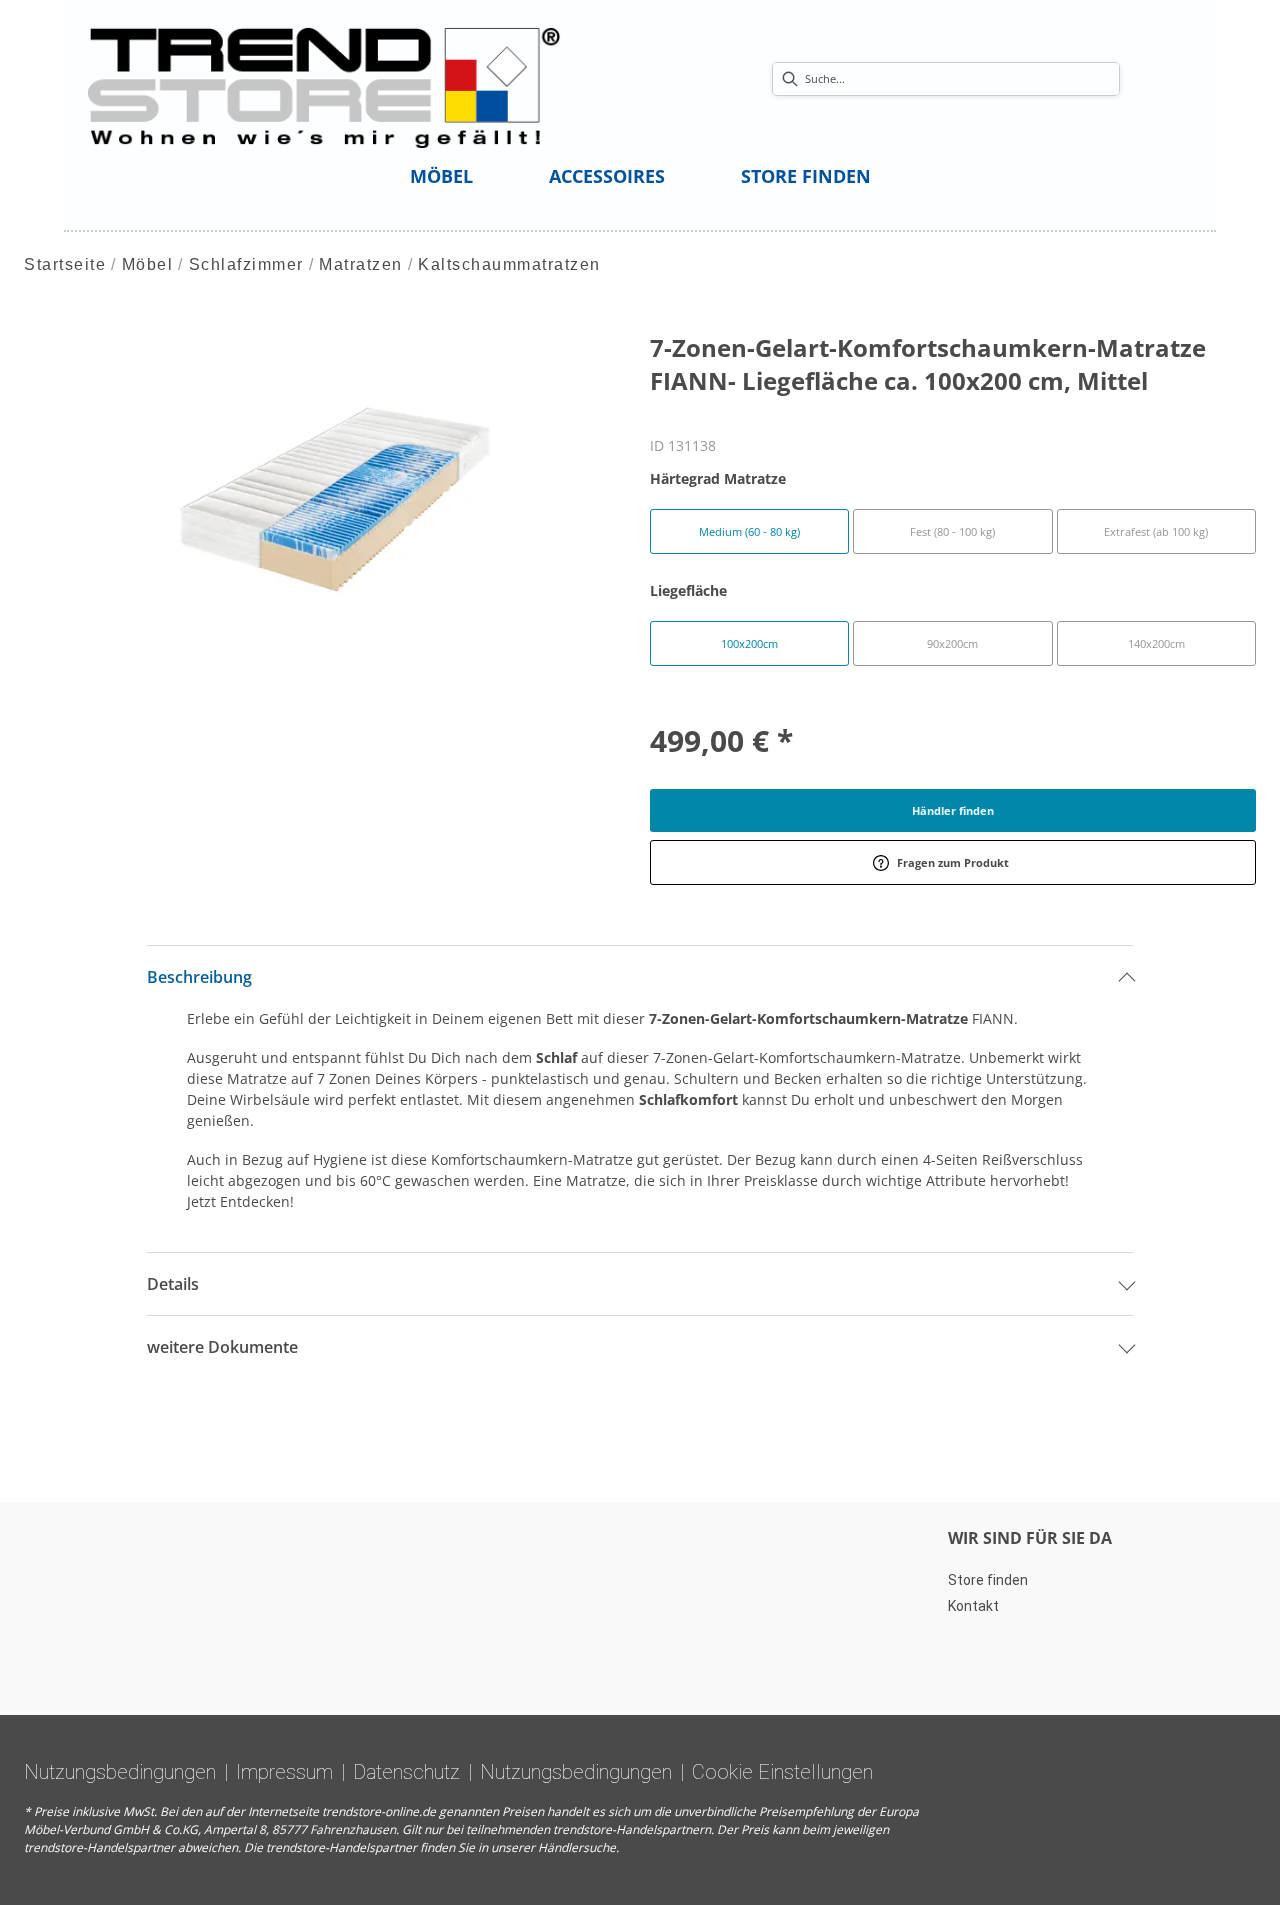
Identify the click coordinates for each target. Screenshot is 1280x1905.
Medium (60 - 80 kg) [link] (749, 531)
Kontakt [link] (973, 1606)
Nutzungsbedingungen (120, 1772)
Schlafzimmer (246, 264)
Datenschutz (406, 1772)
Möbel (148, 264)
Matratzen (361, 264)
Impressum (284, 1772)
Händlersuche (577, 1847)
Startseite (65, 264)
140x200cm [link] (1156, 643)
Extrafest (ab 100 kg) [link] (1156, 531)
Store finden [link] (988, 1580)
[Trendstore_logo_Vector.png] (324, 86)
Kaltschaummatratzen (509, 264)
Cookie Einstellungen (782, 1772)
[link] (441, 176)
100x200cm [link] (749, 643)
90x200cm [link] (952, 643)
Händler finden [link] (953, 810)
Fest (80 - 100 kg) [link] (952, 531)
